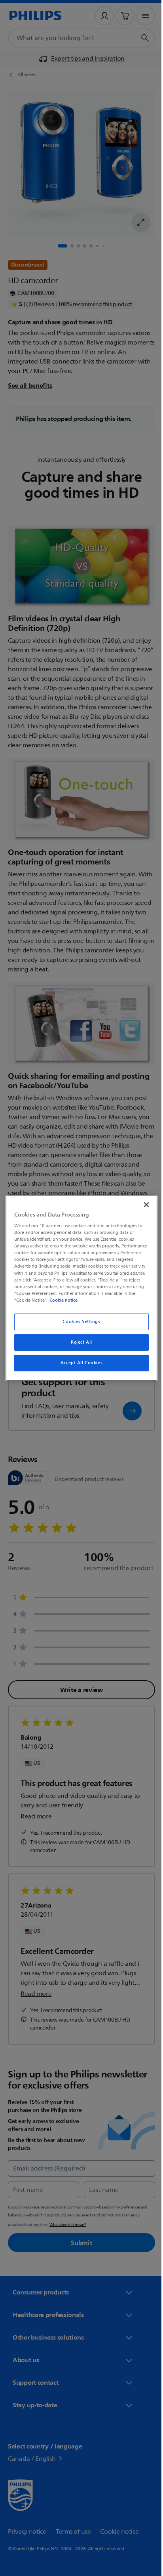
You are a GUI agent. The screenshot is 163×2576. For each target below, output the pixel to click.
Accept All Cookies (78, 1363)
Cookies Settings (79, 1322)
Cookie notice (124, 1300)
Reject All (79, 1342)
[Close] (142, 1204)
